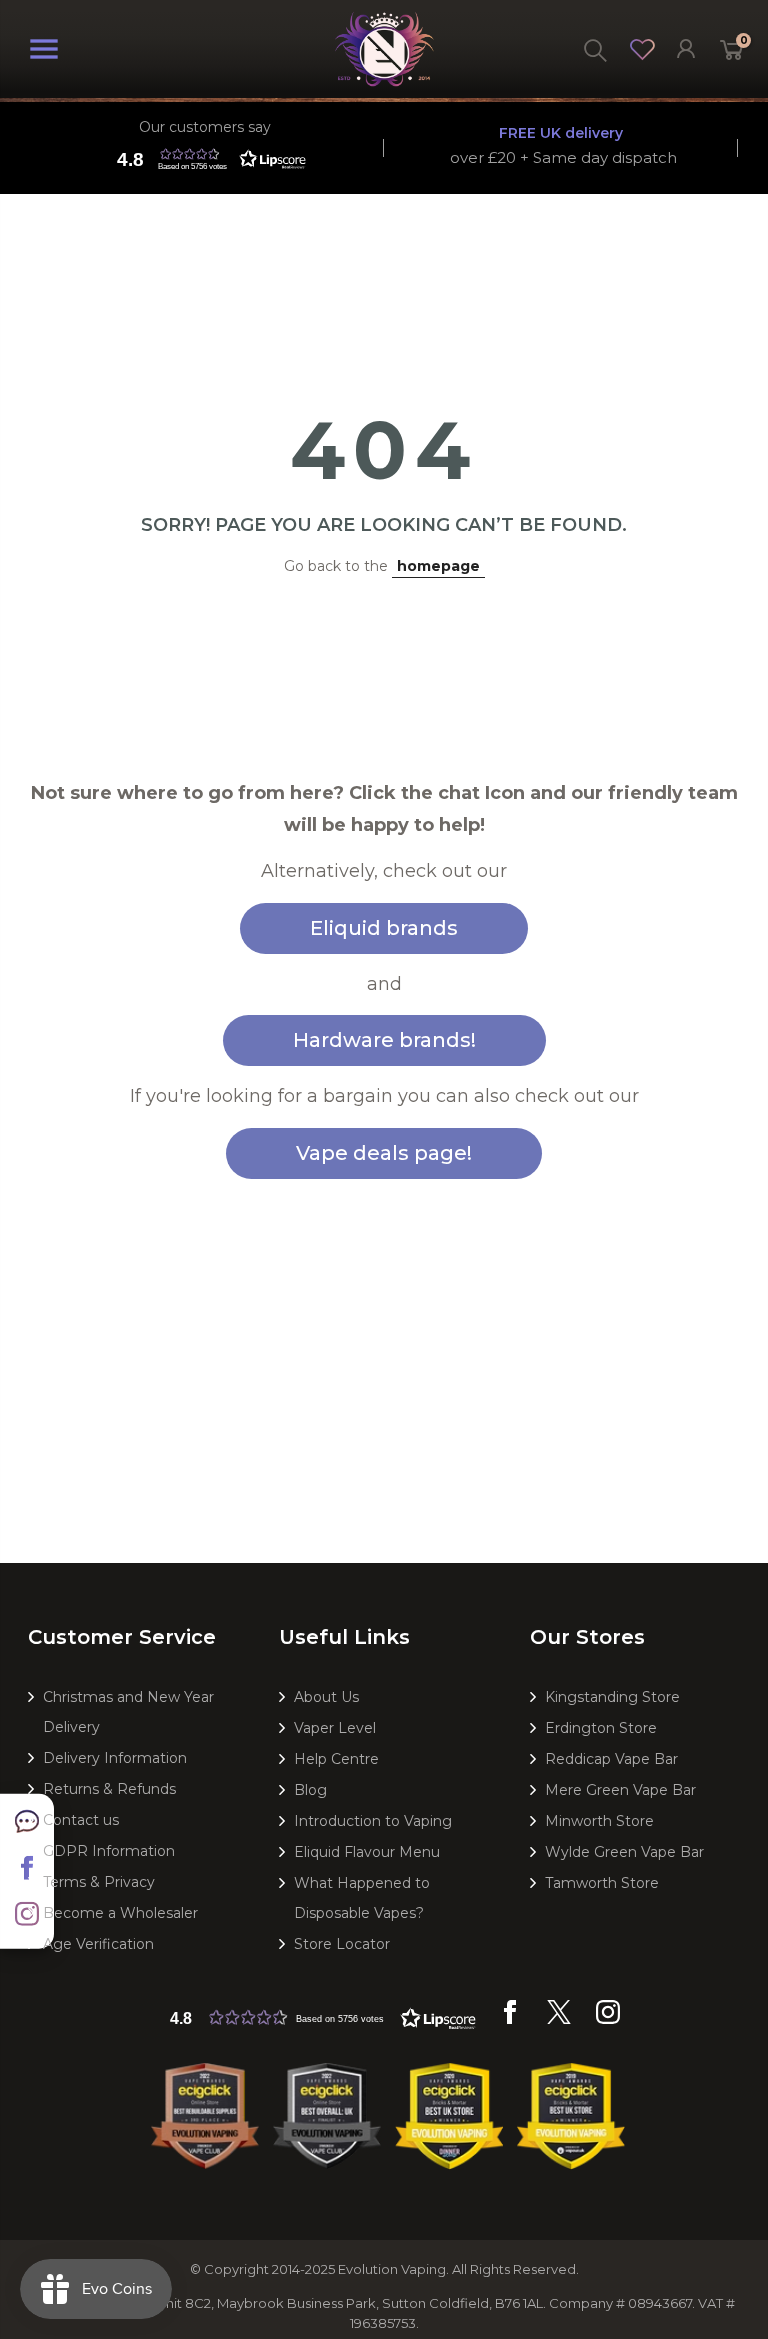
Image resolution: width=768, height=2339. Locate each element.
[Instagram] (608, 2019)
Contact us (81, 1820)
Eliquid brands (384, 928)
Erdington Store (601, 1728)
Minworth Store (599, 1821)
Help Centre (336, 1759)
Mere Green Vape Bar (620, 1790)
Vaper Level (335, 1728)
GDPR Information (109, 1851)
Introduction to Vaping (373, 1821)
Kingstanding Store (612, 1697)
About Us (326, 1697)
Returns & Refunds (109, 1789)
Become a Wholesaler (120, 1913)
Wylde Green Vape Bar (624, 1852)
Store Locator (342, 1944)
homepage (438, 566)
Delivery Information (115, 1758)
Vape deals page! (384, 1153)
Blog (310, 1790)
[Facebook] (510, 2019)
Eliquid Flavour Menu (367, 1852)
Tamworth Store (602, 1883)
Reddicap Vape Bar (611, 1759)
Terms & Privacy (99, 1882)
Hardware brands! (384, 1040)
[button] (207, 159)
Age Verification (98, 1944)
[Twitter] (559, 2019)
